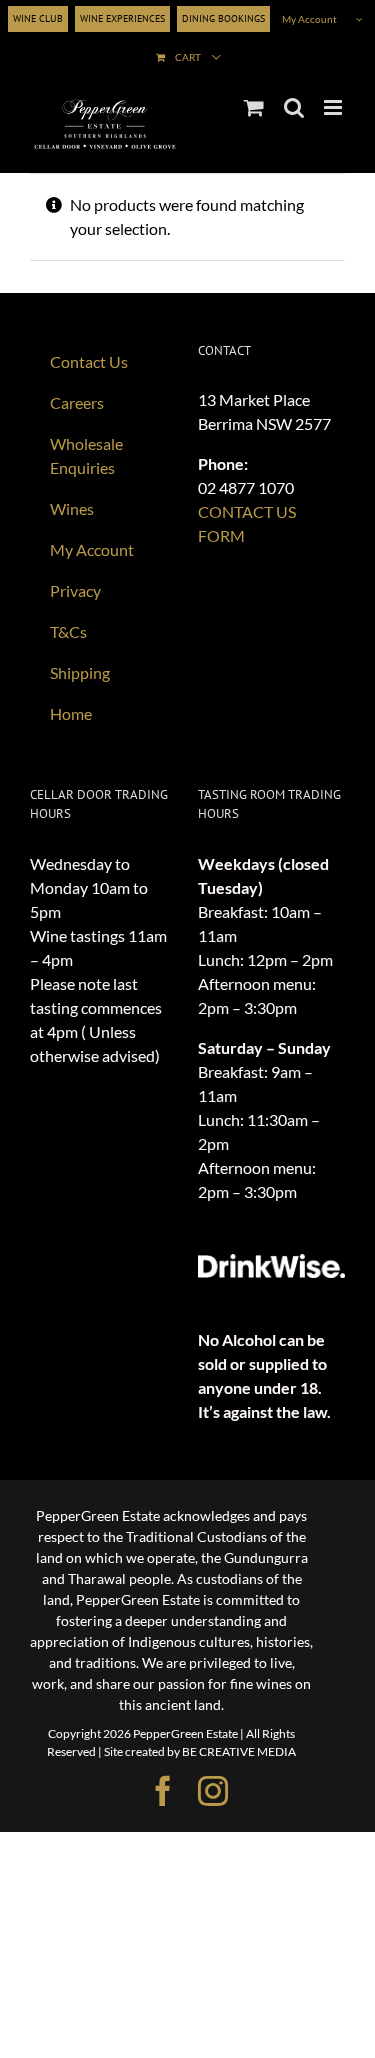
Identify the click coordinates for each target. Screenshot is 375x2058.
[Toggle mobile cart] (254, 107)
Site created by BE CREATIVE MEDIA (200, 1751)
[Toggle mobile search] (294, 107)
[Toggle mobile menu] (334, 107)
